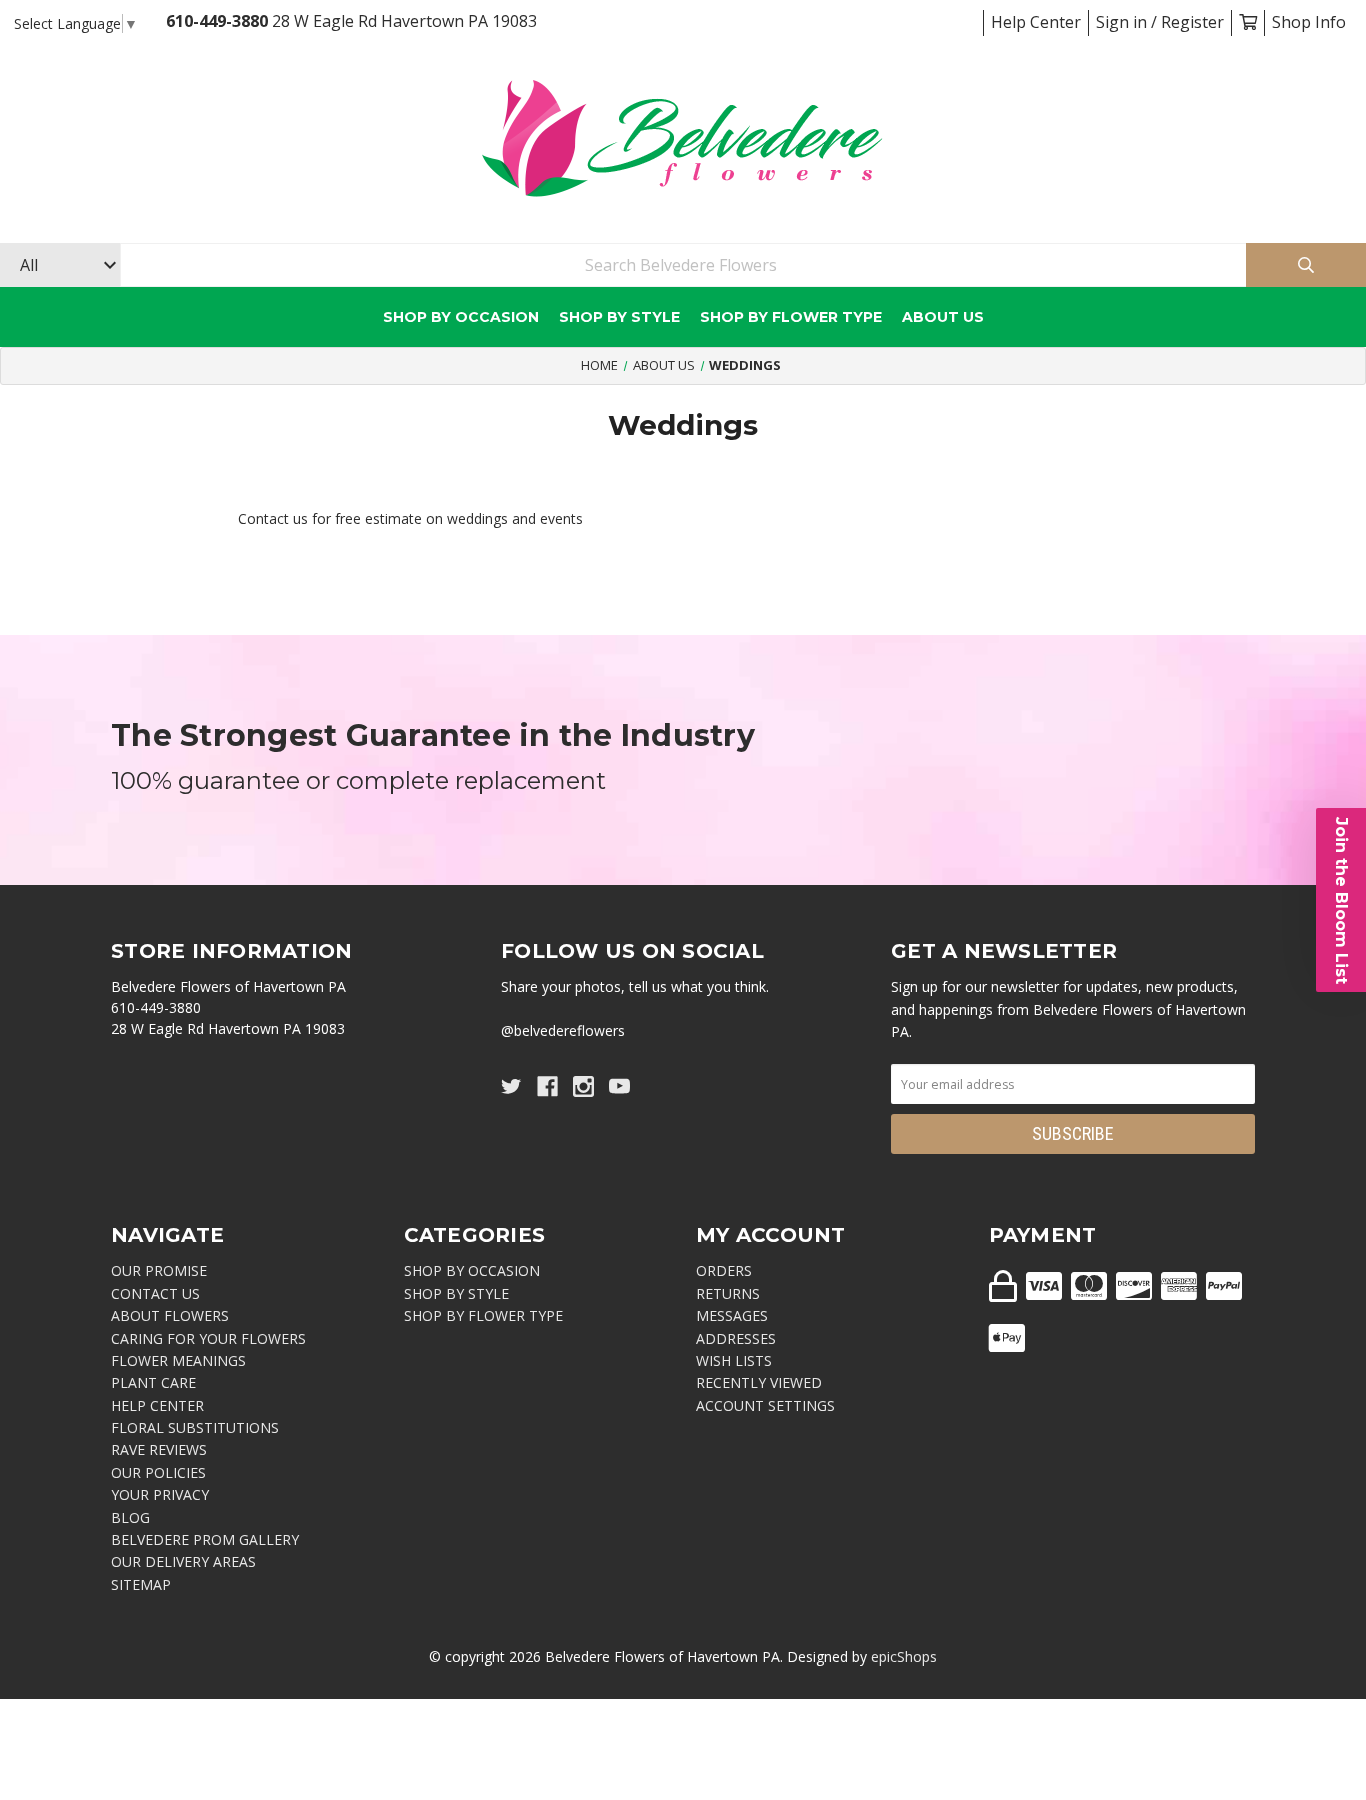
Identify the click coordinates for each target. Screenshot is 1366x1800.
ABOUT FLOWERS (170, 1315)
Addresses (736, 1338)
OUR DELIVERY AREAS (183, 1561)
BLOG (130, 1517)
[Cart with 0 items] (1248, 22)
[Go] (1306, 265)
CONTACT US (155, 1293)
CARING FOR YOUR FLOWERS (208, 1338)
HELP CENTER (157, 1405)
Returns (728, 1293)
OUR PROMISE (159, 1270)
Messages (732, 1315)
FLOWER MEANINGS (178, 1360)
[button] (1341, 900)
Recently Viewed (759, 1382)
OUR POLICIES (158, 1472)
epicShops (904, 1656)
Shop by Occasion (461, 317)
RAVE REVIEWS (159, 1449)
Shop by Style (619, 317)
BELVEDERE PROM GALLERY (205, 1539)
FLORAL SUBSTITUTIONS (195, 1427)
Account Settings (765, 1405)
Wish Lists (734, 1360)
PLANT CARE (153, 1382)
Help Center (1036, 22)
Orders (724, 1270)
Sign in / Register (1160, 22)
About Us (943, 317)
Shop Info (1309, 22)
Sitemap (141, 1584)
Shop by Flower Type (791, 317)
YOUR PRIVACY (160, 1494)
